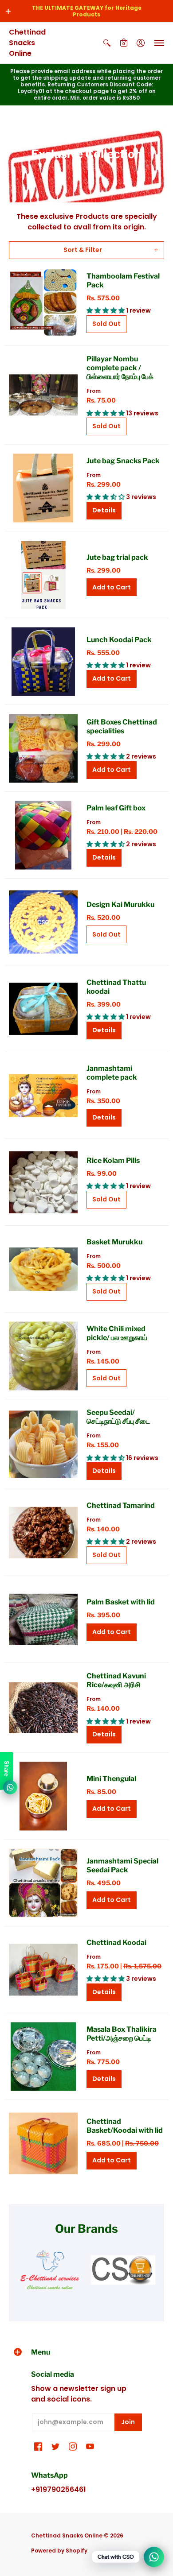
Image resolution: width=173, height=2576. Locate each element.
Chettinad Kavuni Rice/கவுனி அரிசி (116, 1680)
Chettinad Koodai (116, 1943)
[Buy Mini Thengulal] (43, 1796)
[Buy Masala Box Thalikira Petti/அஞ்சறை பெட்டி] (43, 2056)
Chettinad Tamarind (121, 1505)
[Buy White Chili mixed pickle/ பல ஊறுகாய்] (43, 1356)
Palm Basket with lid (121, 1602)
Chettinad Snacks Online (27, 43)
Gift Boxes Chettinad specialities (122, 726)
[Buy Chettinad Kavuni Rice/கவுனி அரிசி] (43, 1708)
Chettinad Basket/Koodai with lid (125, 2126)
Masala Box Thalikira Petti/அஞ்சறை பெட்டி (122, 2034)
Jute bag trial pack (117, 557)
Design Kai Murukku (120, 905)
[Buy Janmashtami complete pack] (43, 1095)
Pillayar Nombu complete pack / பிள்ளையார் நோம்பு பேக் (120, 368)
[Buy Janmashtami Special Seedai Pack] (43, 1883)
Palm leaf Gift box (116, 808)
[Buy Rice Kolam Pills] (43, 1182)
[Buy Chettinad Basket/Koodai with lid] (43, 2143)
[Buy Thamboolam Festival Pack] (43, 302)
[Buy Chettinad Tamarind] (43, 1532)
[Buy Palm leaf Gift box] (43, 835)
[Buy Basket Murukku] (43, 1269)
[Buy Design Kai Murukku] (43, 922)
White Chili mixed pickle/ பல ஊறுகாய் (117, 1333)
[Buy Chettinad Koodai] (43, 1970)
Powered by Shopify (59, 2551)
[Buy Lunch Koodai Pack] (43, 661)
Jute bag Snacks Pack (123, 461)
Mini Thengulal (111, 1779)
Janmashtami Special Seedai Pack (122, 1865)
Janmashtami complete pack (112, 1073)
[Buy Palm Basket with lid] (43, 1619)
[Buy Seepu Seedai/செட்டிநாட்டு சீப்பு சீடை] (43, 1444)
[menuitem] (107, 43)
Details (104, 510)
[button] (8, 11)
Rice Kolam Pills (113, 1160)
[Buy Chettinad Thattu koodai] (43, 1009)
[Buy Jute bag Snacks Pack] (43, 488)
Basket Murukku (114, 1242)
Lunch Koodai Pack (119, 640)
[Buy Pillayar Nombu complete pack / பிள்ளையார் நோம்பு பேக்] (43, 395)
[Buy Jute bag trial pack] (43, 575)
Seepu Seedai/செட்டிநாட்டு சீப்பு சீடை (118, 1417)
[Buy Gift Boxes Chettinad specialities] (43, 748)
